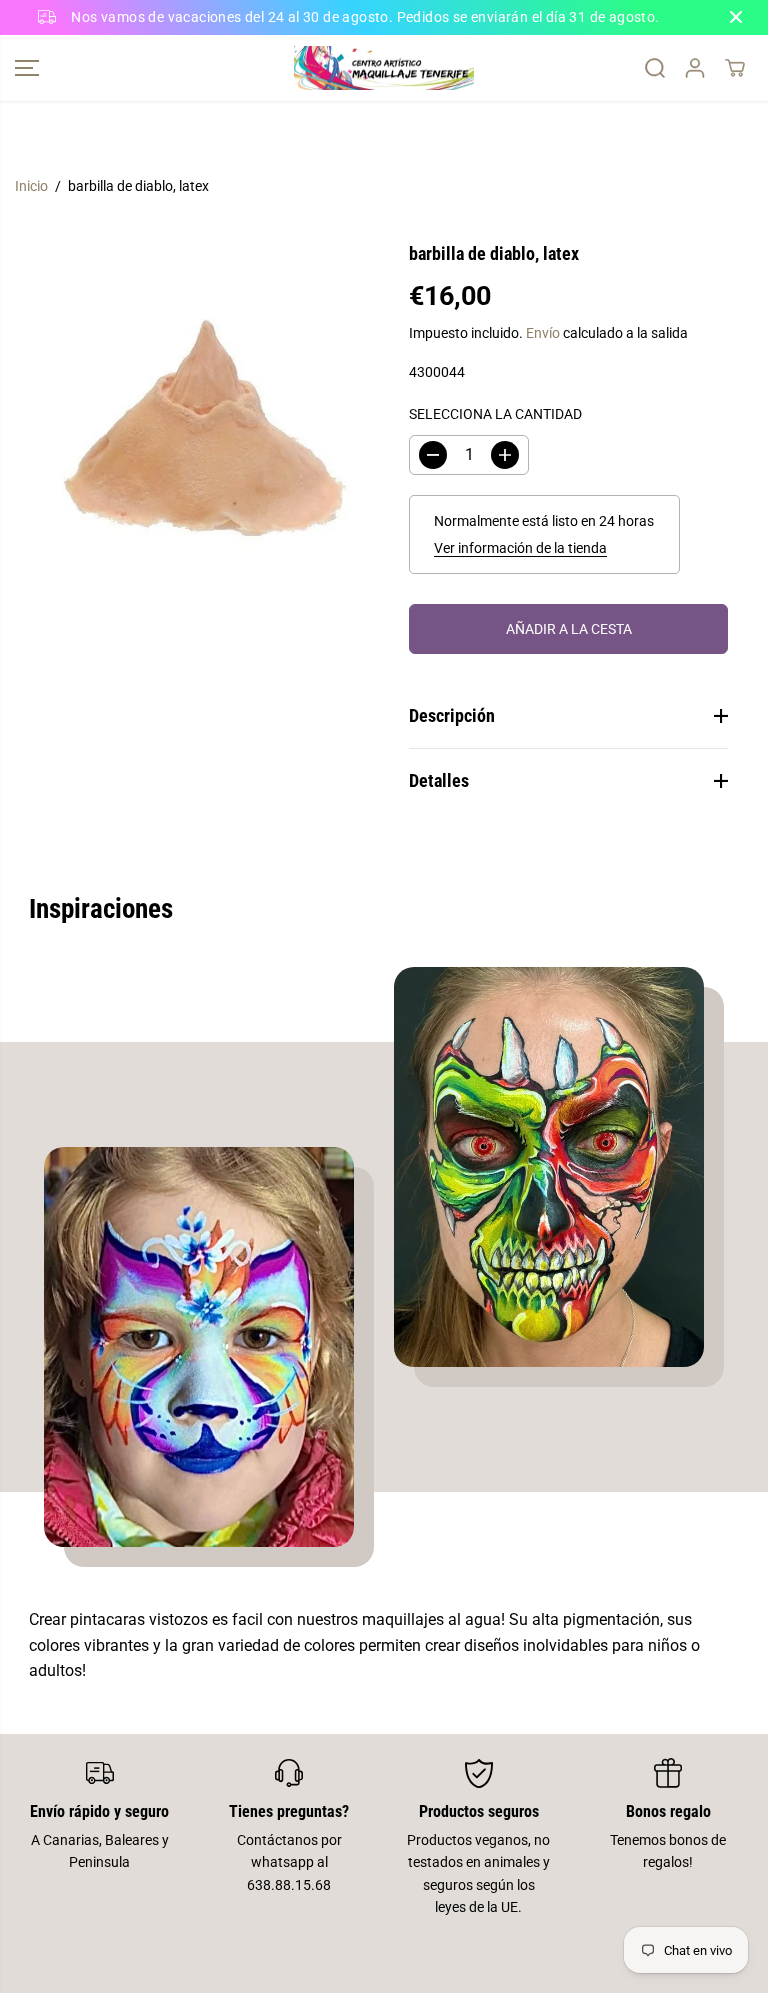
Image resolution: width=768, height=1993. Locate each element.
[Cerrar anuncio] (736, 17)
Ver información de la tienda (520, 548)
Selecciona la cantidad (495, 414)
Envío (543, 333)
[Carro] (735, 68)
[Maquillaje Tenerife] (384, 68)
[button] (27, 68)
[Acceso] (695, 68)
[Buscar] (655, 68)
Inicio (31, 186)
